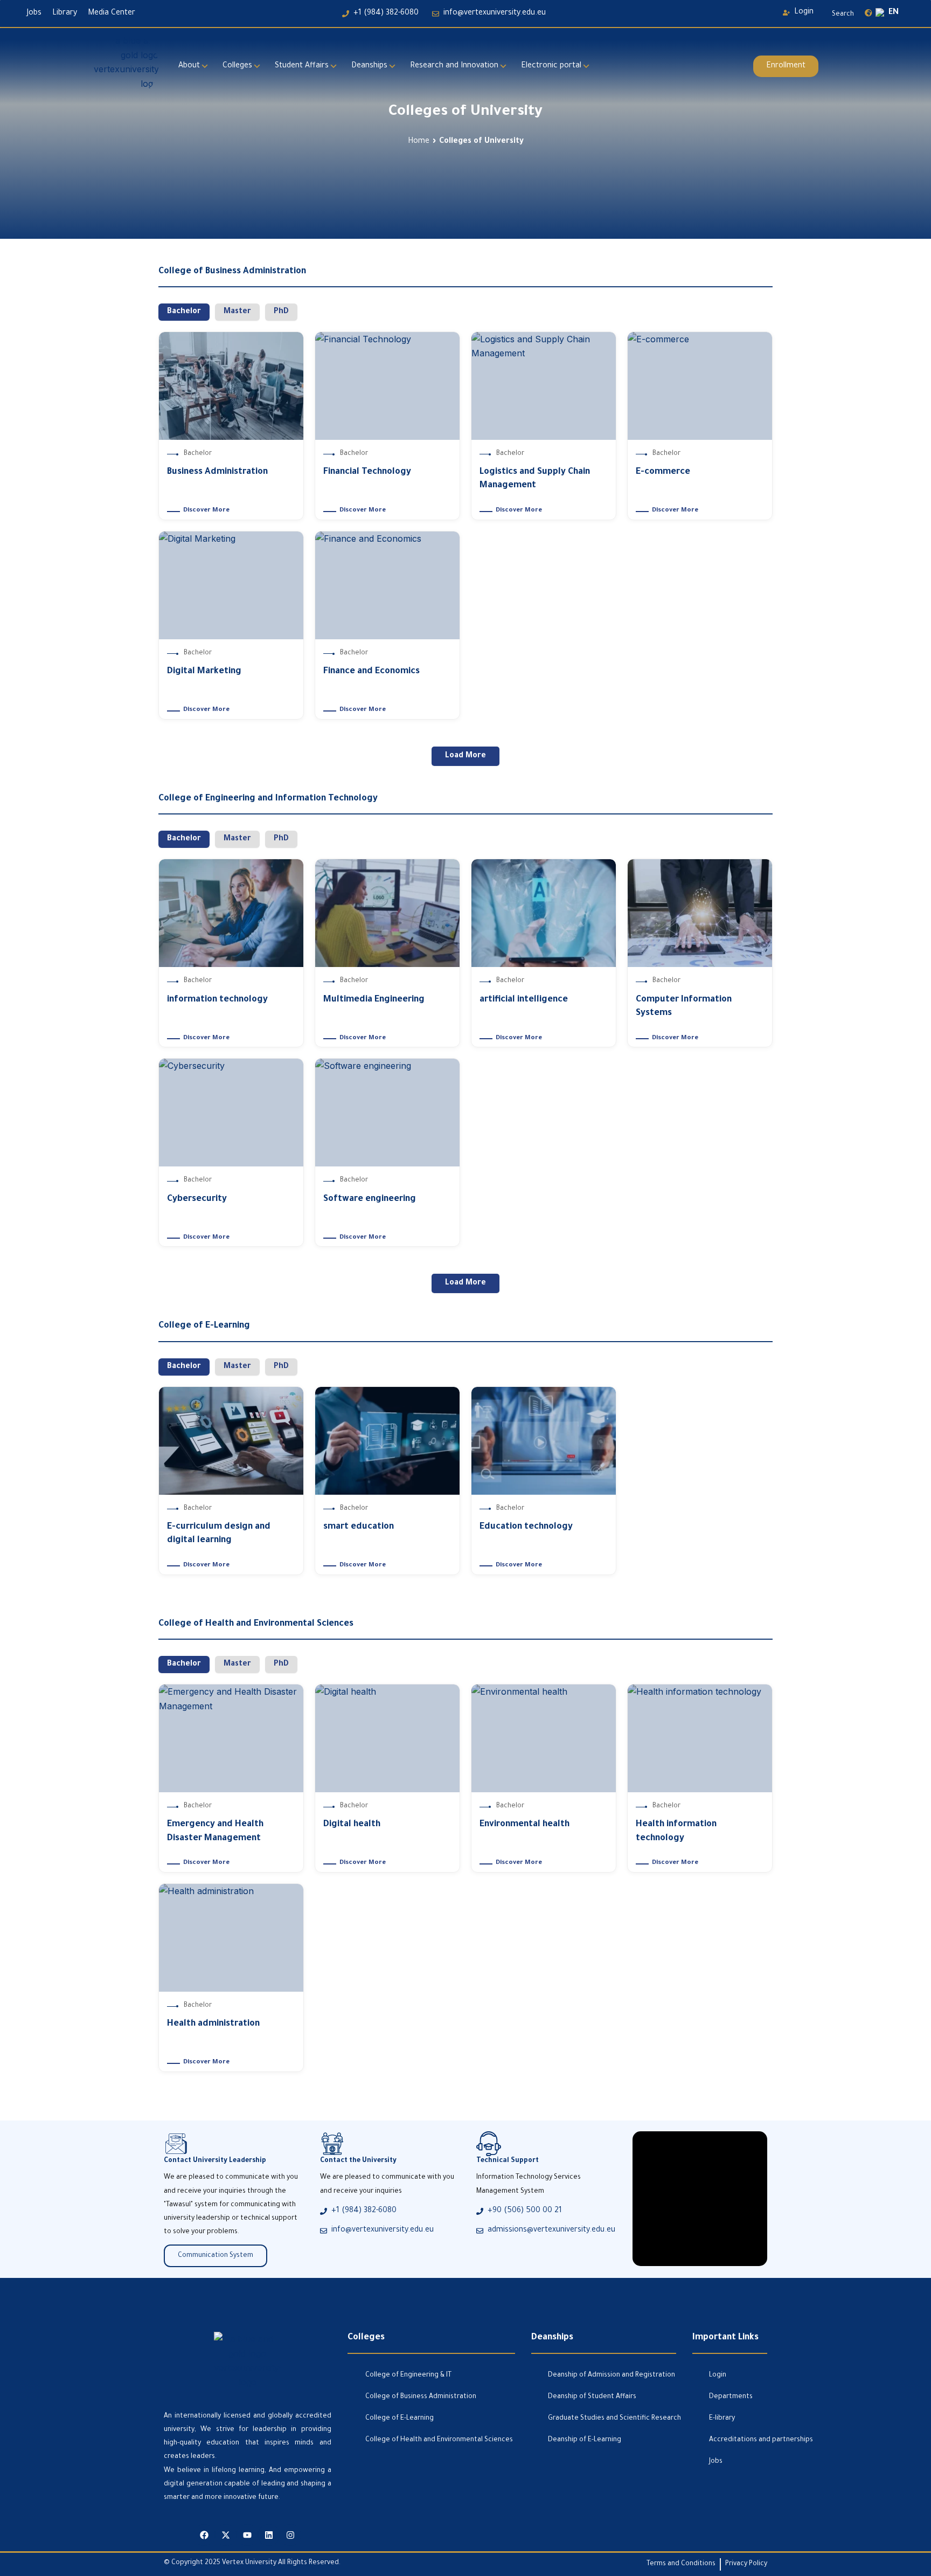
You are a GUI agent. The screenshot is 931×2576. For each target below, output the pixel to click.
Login (718, 2375)
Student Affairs (302, 66)
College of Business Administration (421, 2397)
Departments (731, 2397)
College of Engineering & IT (408, 2375)
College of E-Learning (400, 2419)
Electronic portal (551, 66)
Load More (465, 756)
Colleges (237, 66)
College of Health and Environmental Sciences (439, 2440)
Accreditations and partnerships (738, 2440)
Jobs (716, 2462)
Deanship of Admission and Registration (612, 2375)
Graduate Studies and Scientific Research (612, 2419)
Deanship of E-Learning (585, 2440)
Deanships (369, 66)
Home (419, 142)
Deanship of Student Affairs (592, 2397)
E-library (722, 2419)
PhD (281, 312)
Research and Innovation (454, 66)
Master (237, 312)
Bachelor (184, 312)
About (189, 66)
